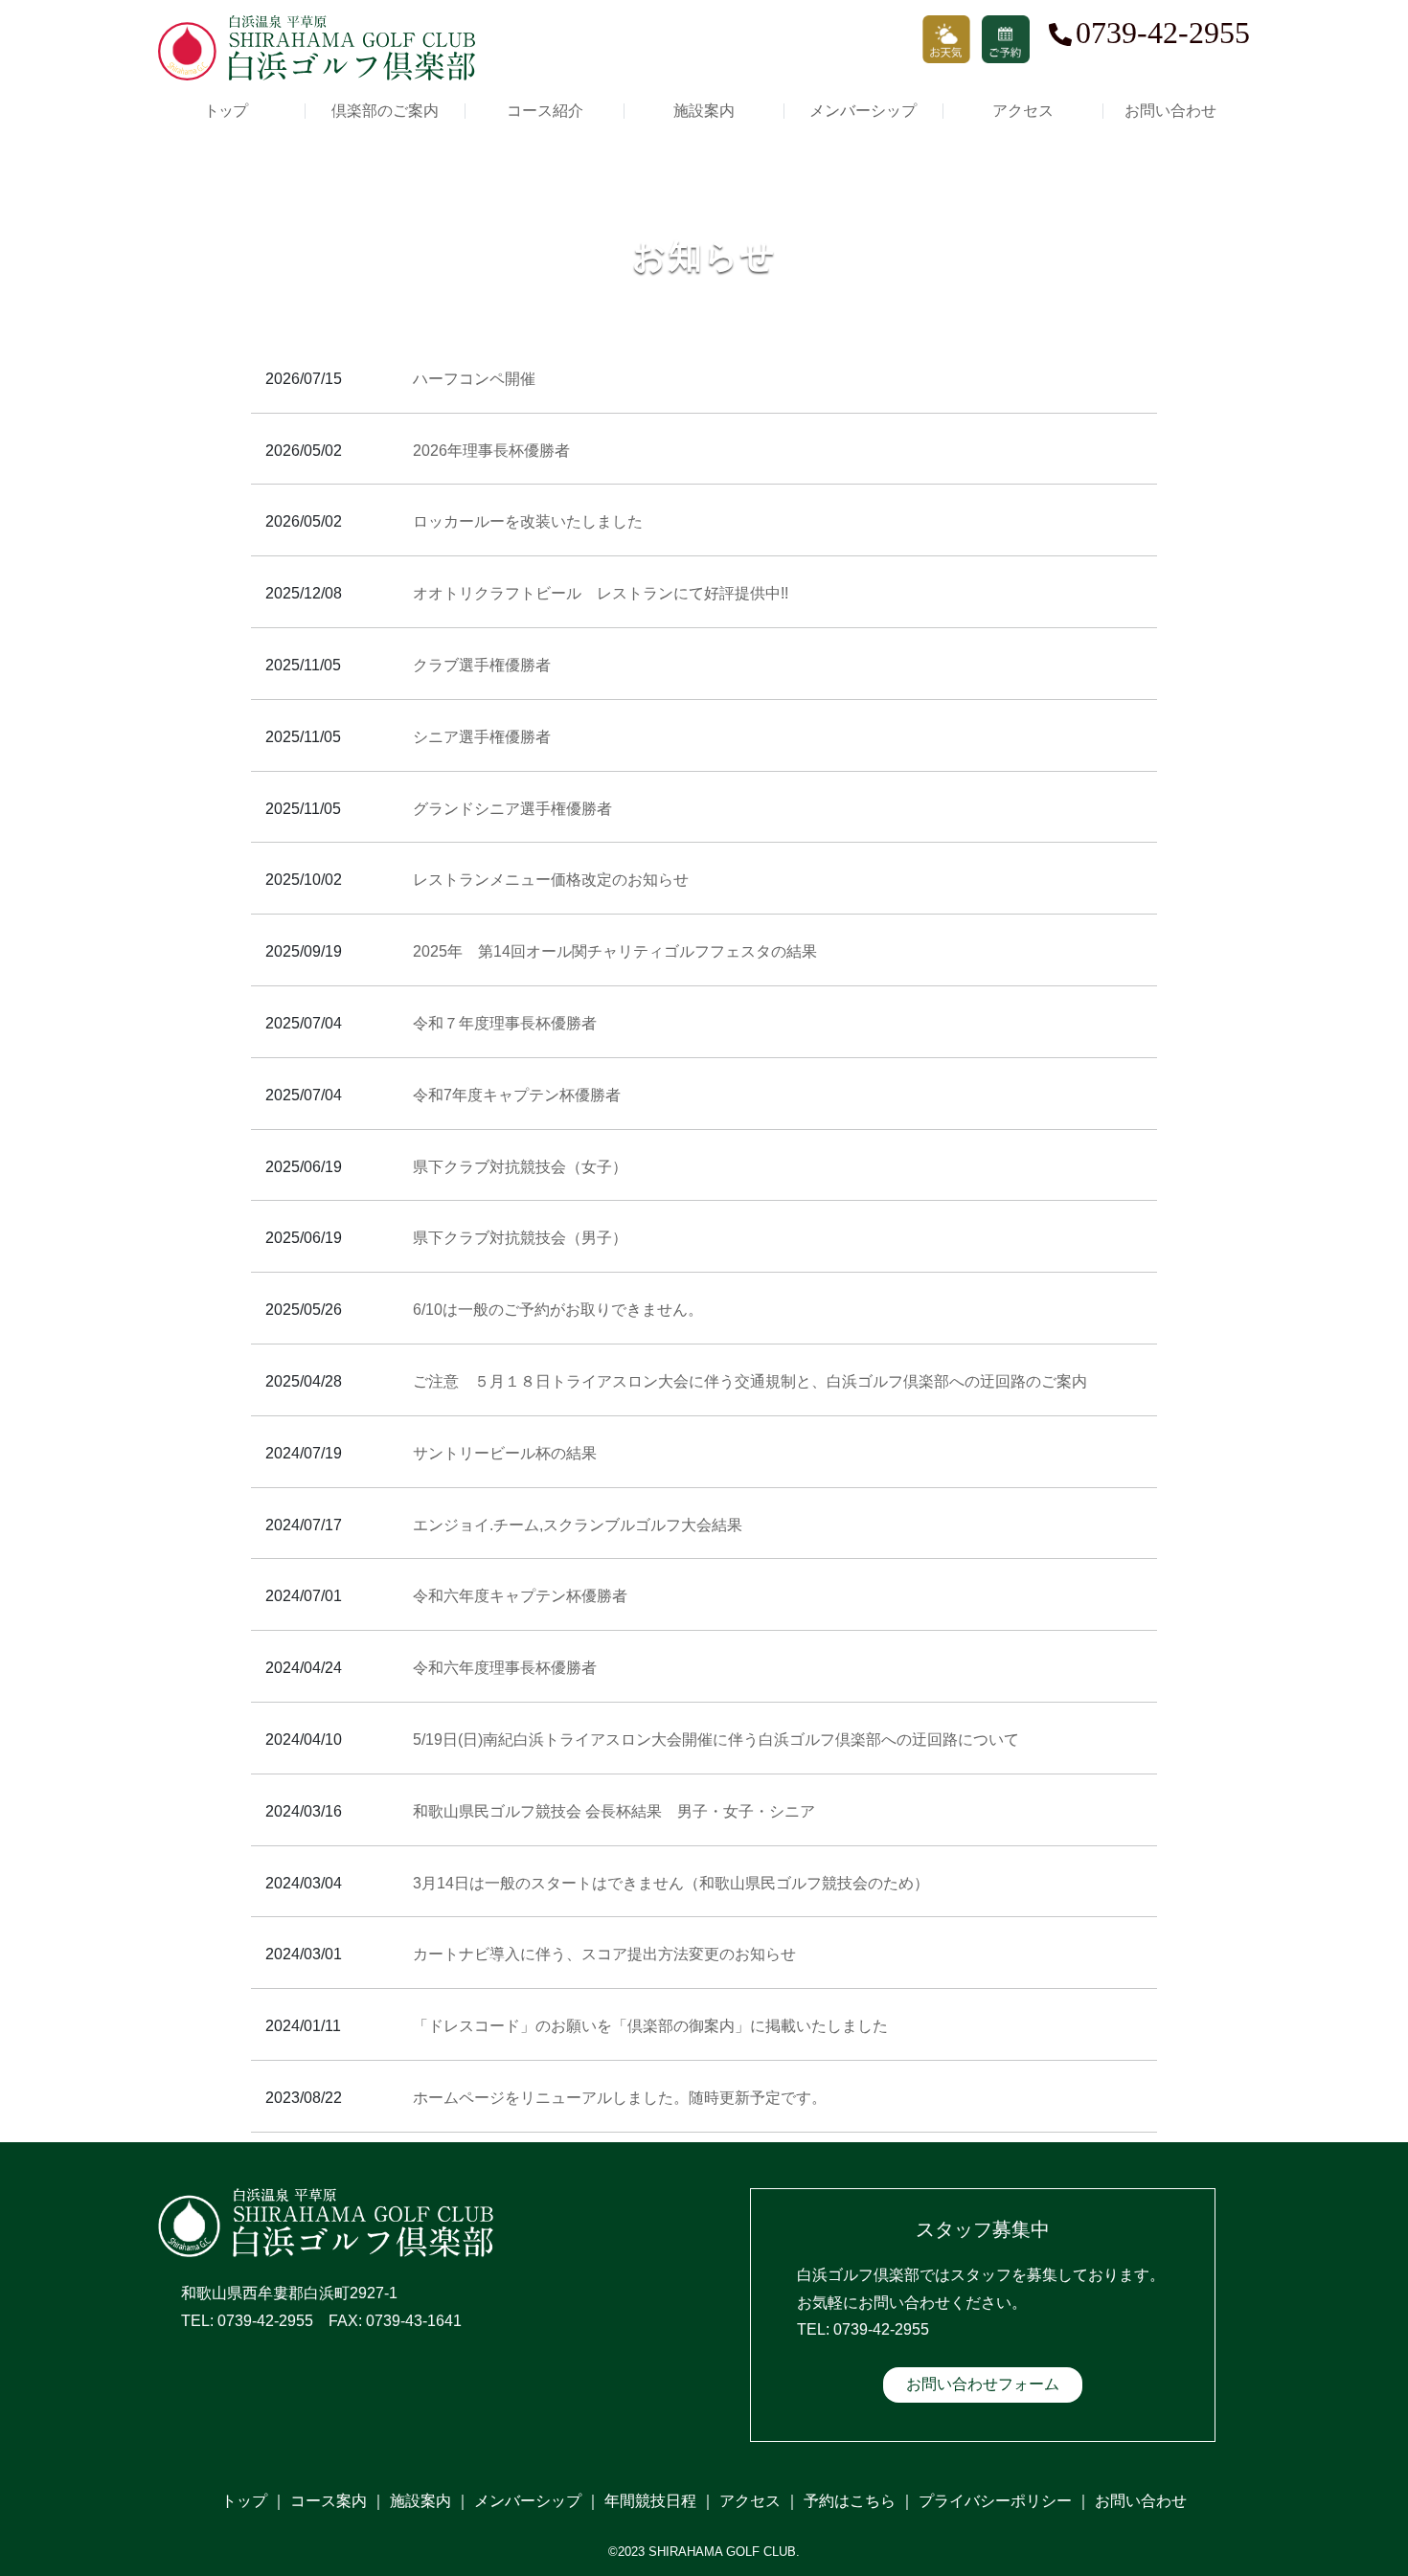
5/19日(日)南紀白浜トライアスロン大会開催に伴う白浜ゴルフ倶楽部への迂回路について (716, 1740)
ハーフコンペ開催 (474, 379)
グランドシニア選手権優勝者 (512, 809)
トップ (226, 111)
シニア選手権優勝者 (482, 737)
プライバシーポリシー (995, 2501)
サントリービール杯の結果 (505, 1453)
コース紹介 (545, 111)
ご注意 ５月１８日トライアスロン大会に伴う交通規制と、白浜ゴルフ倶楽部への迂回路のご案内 (750, 1381)
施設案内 (704, 111)
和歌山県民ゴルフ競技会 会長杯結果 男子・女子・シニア (614, 1811)
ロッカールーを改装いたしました (528, 521)
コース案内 (329, 2501)
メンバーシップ (863, 111)
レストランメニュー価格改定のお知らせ (551, 880)
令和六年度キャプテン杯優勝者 (520, 1596)
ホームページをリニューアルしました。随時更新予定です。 (620, 2098)
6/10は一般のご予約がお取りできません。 (558, 1310)
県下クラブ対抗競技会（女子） (520, 1167)
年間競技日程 (650, 2501)
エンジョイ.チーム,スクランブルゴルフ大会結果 (578, 1525)
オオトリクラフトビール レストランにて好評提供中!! (601, 593)
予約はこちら (850, 2501)
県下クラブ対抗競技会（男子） (520, 1238)
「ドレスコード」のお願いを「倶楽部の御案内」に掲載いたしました (650, 2026)
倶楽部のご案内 (385, 111)
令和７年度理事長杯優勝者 (505, 1023)
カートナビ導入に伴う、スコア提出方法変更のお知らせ (604, 1954)
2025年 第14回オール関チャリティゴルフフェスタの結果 (615, 951)
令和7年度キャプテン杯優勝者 (517, 1095)
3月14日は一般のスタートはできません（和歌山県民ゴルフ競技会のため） (671, 1883)
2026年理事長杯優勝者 (491, 451)
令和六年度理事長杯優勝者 (505, 1668)
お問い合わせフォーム (983, 2384)
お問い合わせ (1170, 111)
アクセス (1023, 111)
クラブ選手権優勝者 (482, 665)
